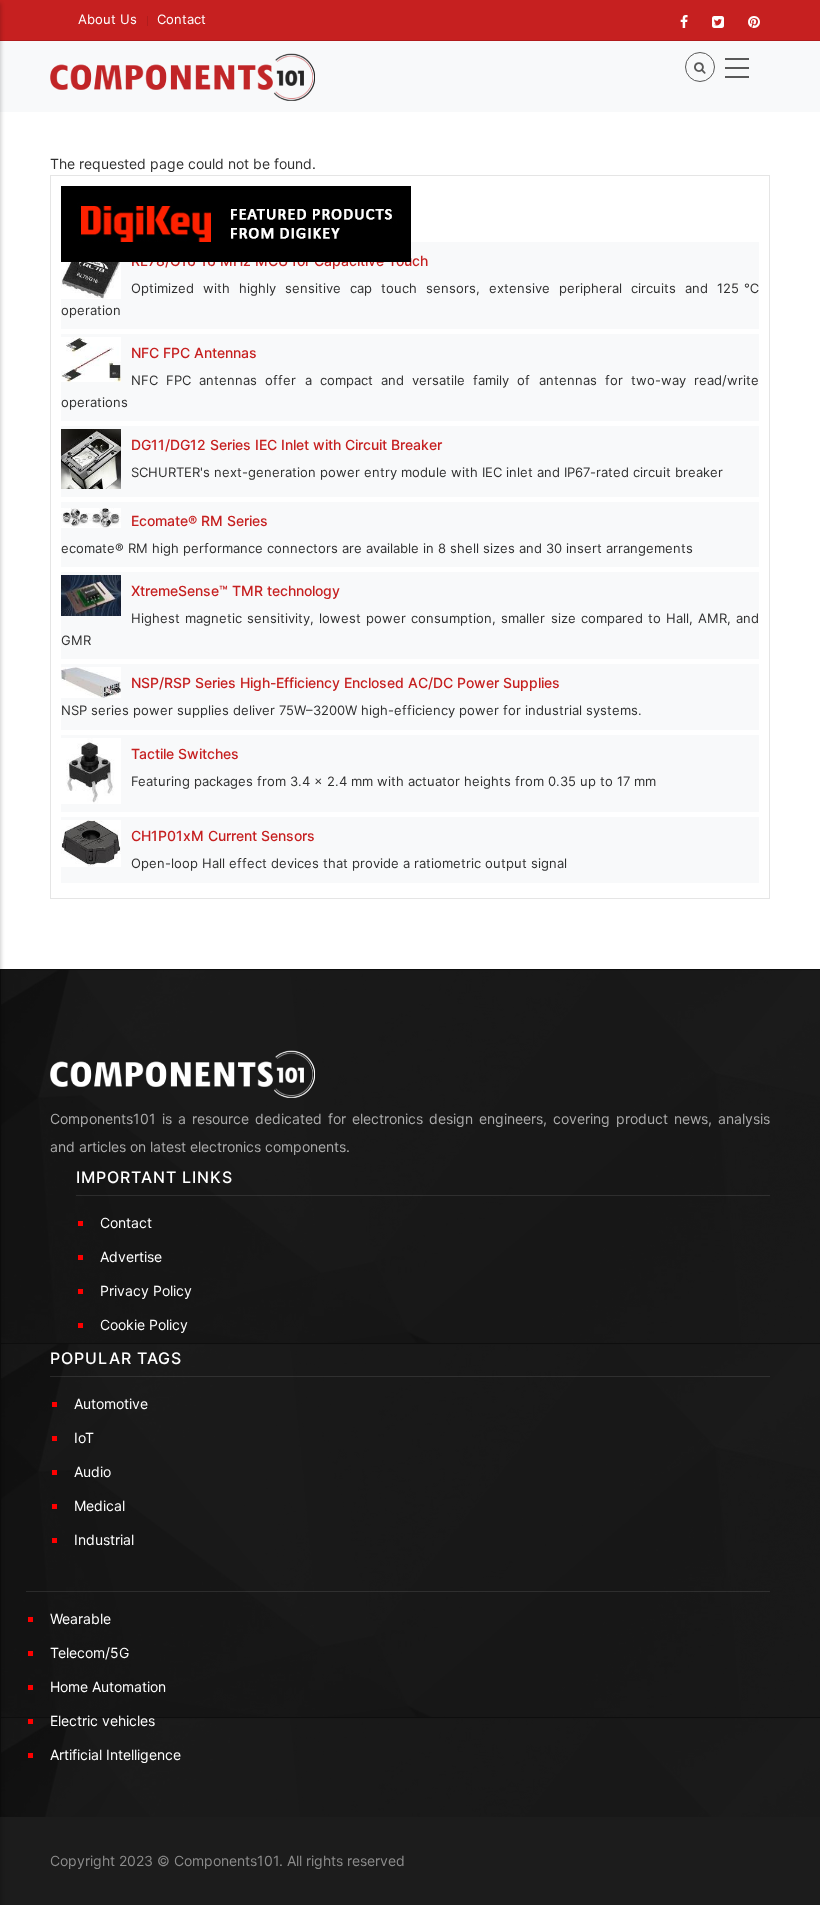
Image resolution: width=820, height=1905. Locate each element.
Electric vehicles (102, 1720)
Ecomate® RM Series (199, 520)
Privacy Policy (146, 1290)
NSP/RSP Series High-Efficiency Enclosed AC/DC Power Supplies (345, 682)
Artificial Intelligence (115, 1754)
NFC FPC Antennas (194, 352)
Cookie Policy (144, 1324)
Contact (181, 19)
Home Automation (108, 1686)
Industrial (104, 1539)
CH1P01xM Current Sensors (223, 835)
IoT (84, 1437)
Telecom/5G (89, 1652)
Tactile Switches (185, 753)
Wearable (80, 1618)
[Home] (182, 77)
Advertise (131, 1256)
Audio (92, 1471)
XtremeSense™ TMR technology (235, 590)
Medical (99, 1505)
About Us (107, 19)
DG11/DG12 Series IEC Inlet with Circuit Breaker (286, 444)
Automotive (111, 1403)
